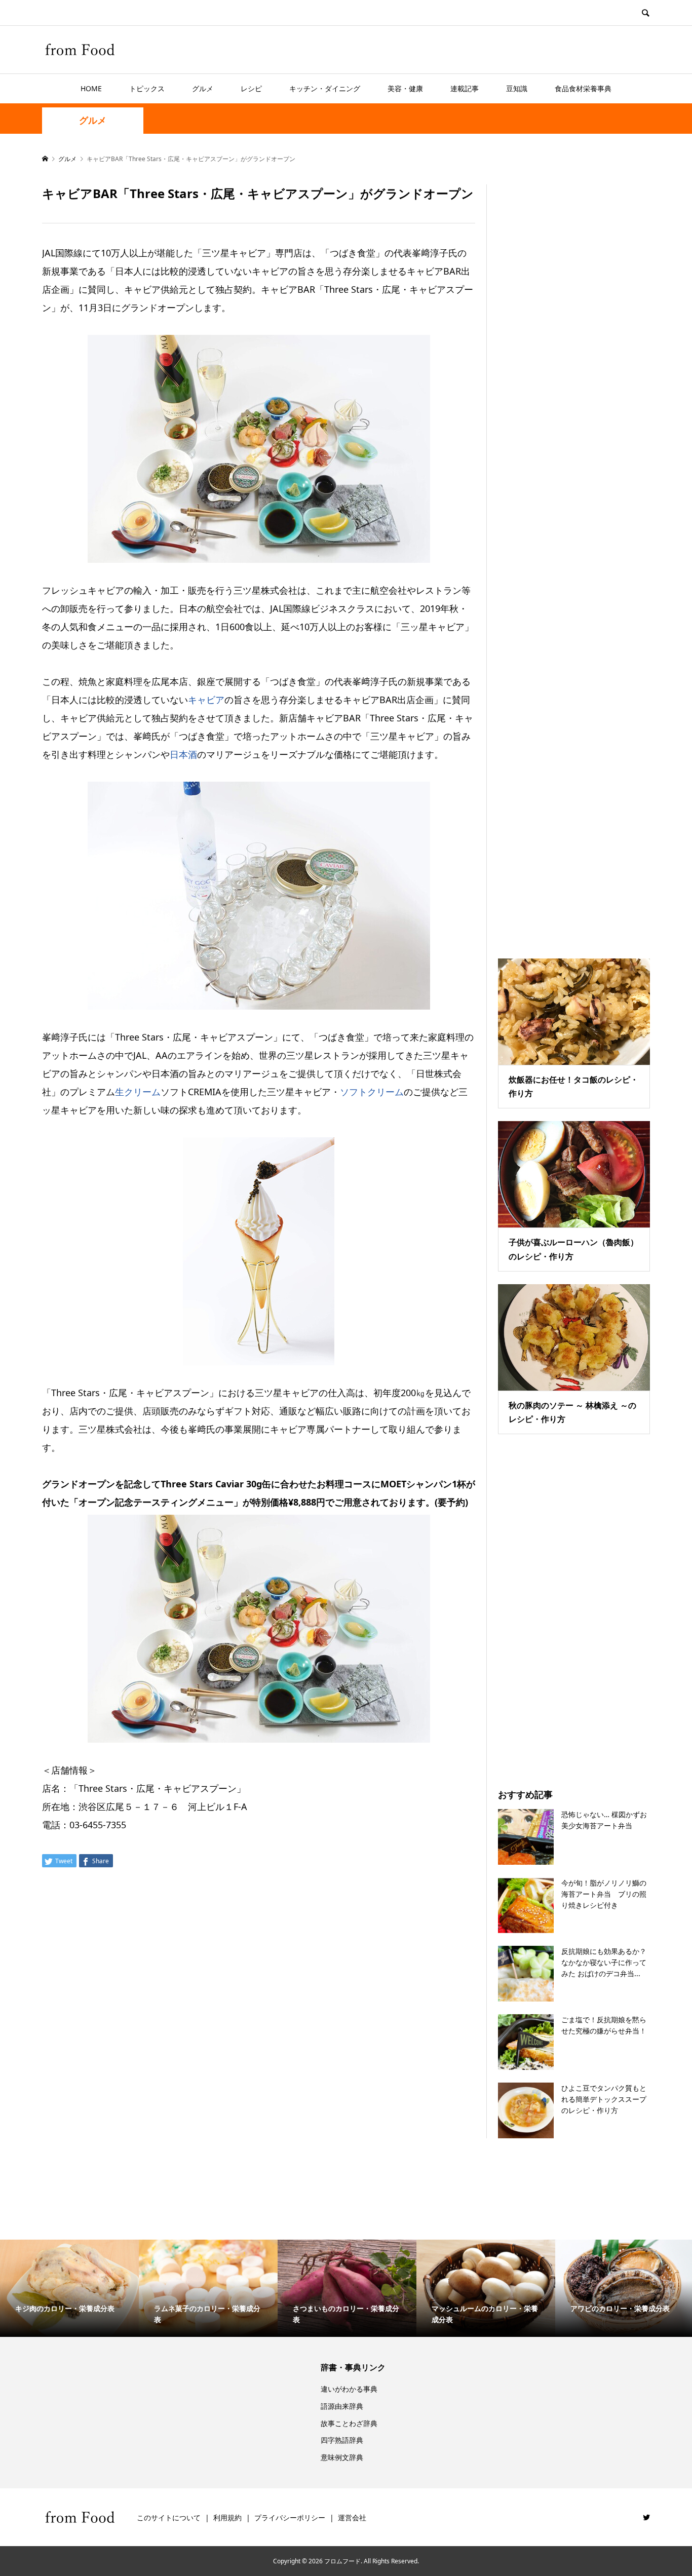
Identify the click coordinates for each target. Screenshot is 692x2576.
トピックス (147, 88)
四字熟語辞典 (342, 2440)
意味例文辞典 (342, 2457)
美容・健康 (405, 88)
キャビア (206, 700)
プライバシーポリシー (290, 2517)
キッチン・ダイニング (325, 88)
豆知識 (517, 88)
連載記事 (465, 88)
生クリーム (138, 1092)
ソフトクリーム (372, 1092)
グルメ (203, 88)
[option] (69, 2288)
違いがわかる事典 (349, 2389)
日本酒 (183, 754)
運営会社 (352, 2517)
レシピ (251, 88)
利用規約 (227, 2517)
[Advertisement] (574, 559)
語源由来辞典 (342, 2406)
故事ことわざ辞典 (349, 2423)
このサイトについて (169, 2517)
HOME (91, 88)
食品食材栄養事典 (583, 88)
